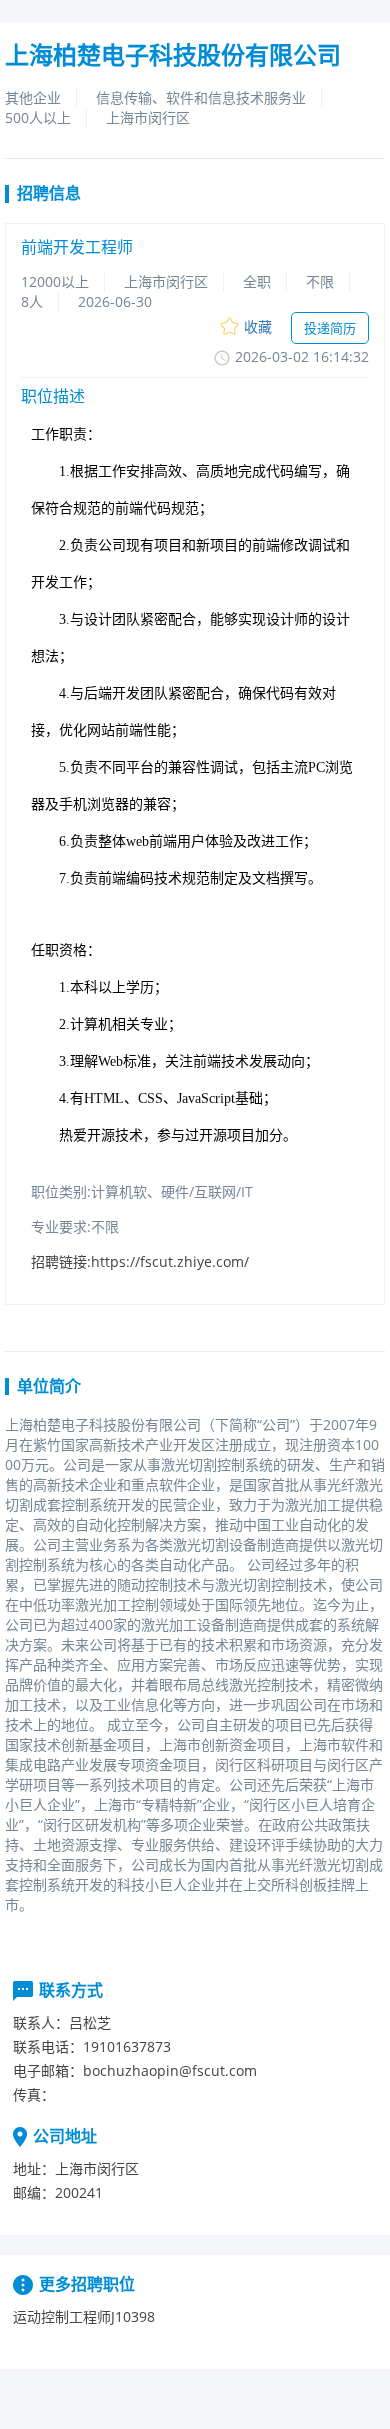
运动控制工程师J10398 (84, 2316)
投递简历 (330, 328)
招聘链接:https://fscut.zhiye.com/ (140, 1261)
